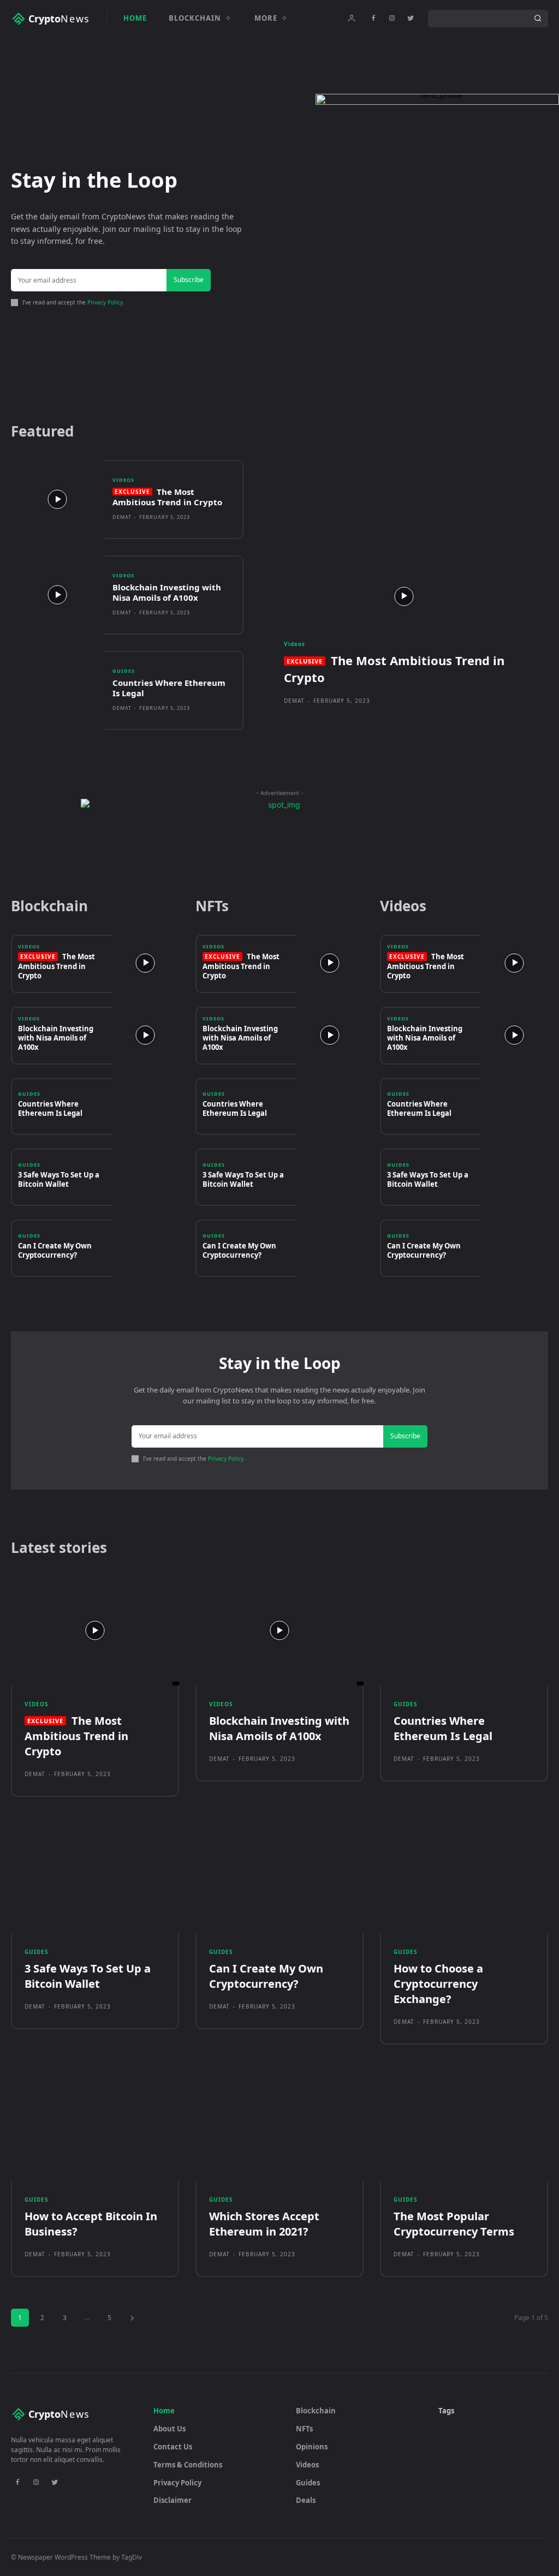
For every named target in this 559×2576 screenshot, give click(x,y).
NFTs (304, 2429)
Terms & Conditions (188, 2465)
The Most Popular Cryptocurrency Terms (454, 2224)
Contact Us (173, 2447)
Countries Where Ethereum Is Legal (169, 688)
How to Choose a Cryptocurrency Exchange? (438, 1984)
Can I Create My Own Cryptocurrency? (55, 1250)
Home (164, 2411)
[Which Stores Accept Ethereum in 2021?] (279, 2126)
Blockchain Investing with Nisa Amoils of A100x (167, 593)
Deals (306, 2500)
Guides (124, 671)
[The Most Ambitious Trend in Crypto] (58, 500)
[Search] (538, 19)
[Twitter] (411, 19)
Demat (122, 517)
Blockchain (316, 2411)
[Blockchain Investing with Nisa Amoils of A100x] (58, 595)
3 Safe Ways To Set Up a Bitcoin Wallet (59, 1179)
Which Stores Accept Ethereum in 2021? (264, 2224)
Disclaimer (173, 2500)
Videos (123, 480)
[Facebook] (373, 19)
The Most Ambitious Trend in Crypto (167, 497)
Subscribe (189, 280)
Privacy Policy (105, 302)
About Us (170, 2429)
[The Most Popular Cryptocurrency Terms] (464, 2126)
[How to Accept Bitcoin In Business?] (95, 2126)
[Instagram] (392, 19)
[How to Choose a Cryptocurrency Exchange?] (464, 1879)
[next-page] (132, 2318)
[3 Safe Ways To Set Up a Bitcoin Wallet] (145, 1177)
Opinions (312, 2447)
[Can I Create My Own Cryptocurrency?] (145, 1248)
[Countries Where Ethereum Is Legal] (58, 691)
